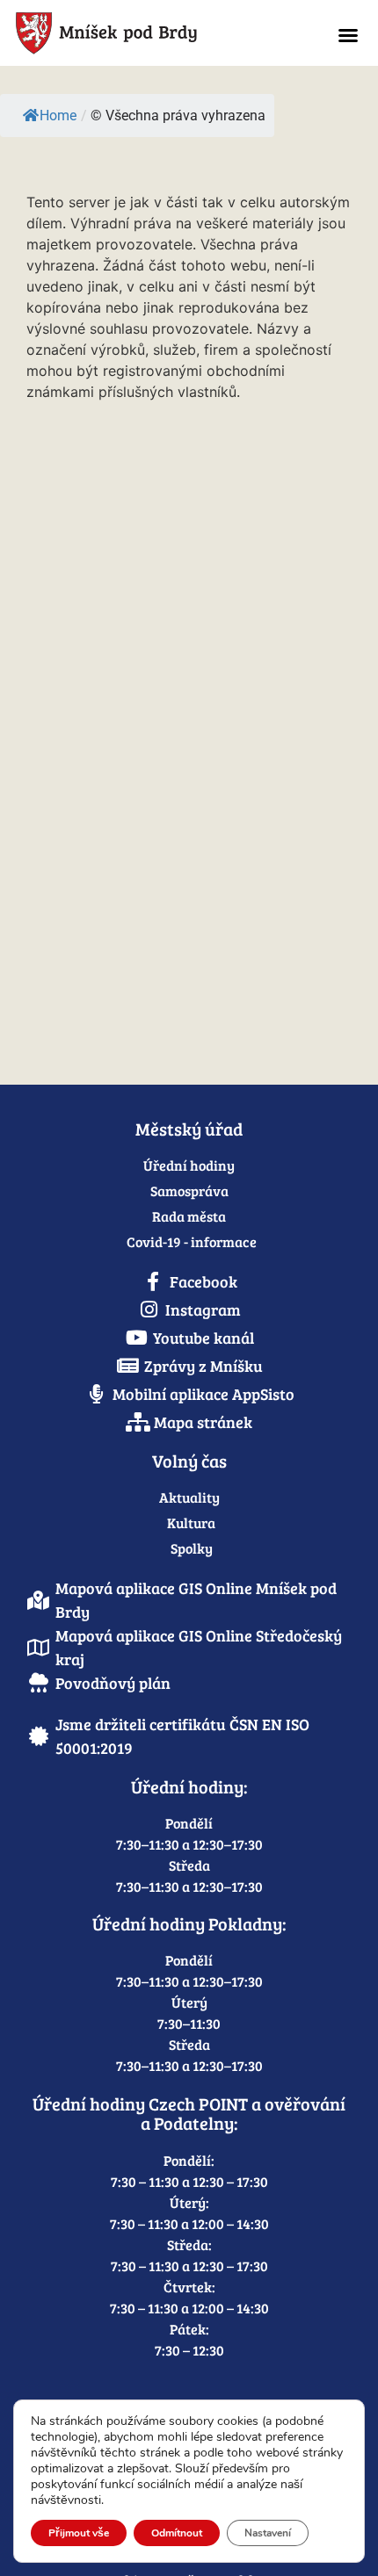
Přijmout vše (79, 2533)
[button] (348, 35)
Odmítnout (177, 2533)
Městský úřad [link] (189, 1129)
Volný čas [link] (189, 1461)
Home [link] (58, 115)
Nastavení (268, 2533)
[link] (146, 33)
